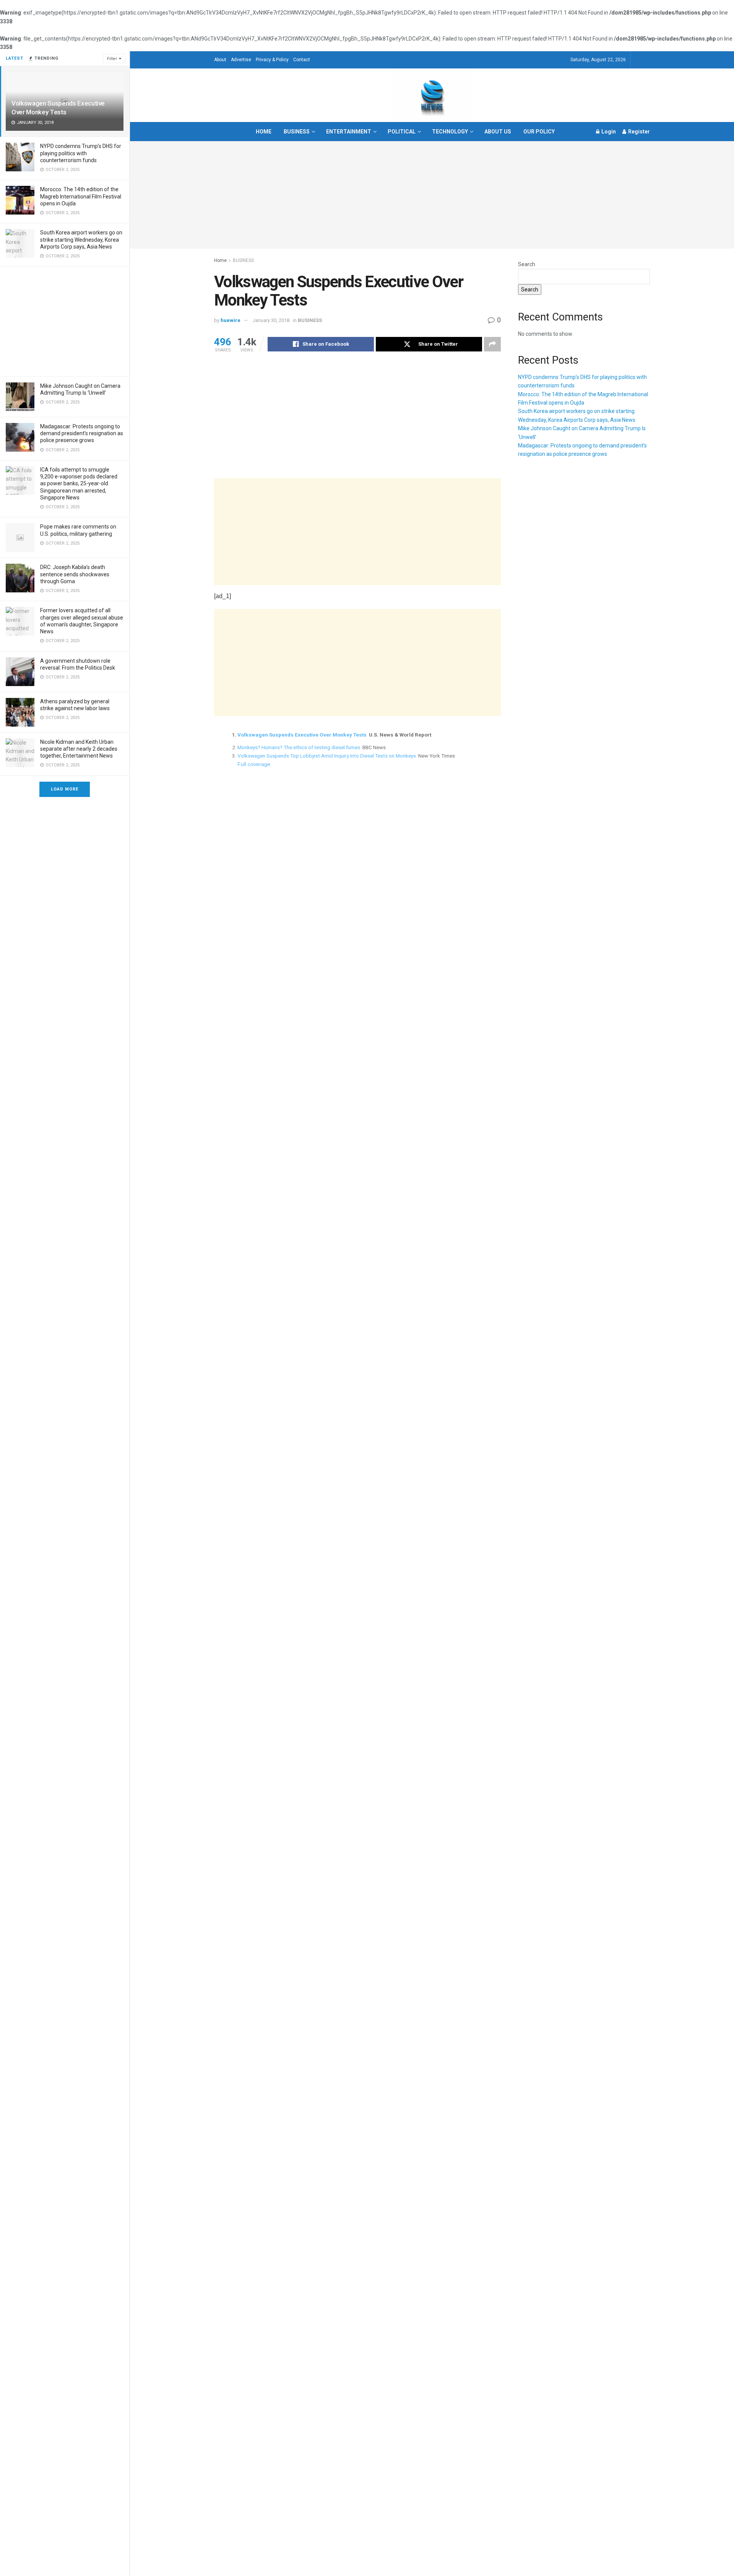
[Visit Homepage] (432, 95)
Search (527, 264)
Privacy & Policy (272, 60)
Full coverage (254, 764)
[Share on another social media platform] (492, 344)
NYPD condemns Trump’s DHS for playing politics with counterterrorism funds (81, 153)
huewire (231, 320)
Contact (302, 60)
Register (638, 132)
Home (220, 260)
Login (608, 132)
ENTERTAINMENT (349, 132)
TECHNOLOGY (450, 132)
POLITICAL (402, 132)
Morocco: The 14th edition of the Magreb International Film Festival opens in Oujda (81, 196)
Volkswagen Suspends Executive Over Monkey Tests (302, 735)
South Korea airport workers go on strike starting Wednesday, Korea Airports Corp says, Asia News (81, 239)
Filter (112, 59)
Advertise (241, 60)
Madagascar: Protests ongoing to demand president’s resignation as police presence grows (82, 433)
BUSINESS (297, 132)
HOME (264, 132)
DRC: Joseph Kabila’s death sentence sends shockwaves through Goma (75, 574)
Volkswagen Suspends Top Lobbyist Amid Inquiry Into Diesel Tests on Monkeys (327, 756)
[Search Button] (647, 60)
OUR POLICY (539, 132)
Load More (65, 789)
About (220, 60)
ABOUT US (498, 132)
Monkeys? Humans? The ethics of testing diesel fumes (299, 747)
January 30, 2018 (271, 320)
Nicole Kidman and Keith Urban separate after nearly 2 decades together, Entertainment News (79, 749)
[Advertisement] (65, 320)
